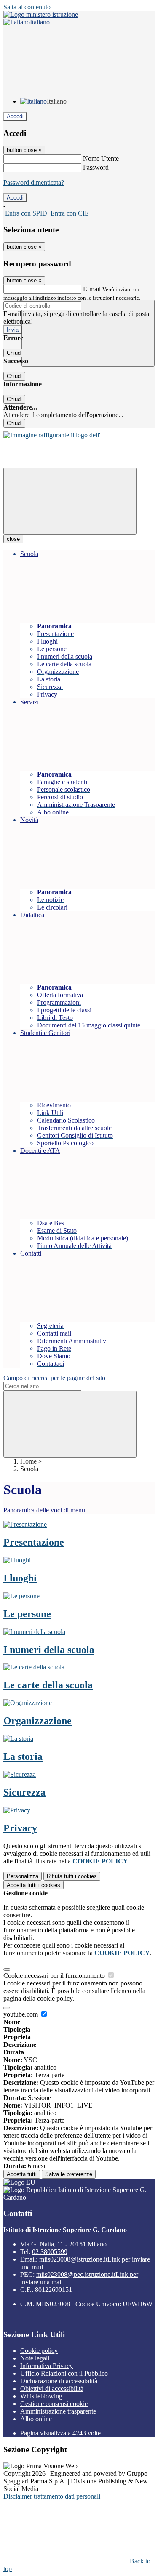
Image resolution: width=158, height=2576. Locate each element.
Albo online (36, 2419)
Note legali (35, 2358)
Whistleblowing (41, 2396)
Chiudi (14, 353)
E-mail (92, 289)
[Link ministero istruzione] (41, 15)
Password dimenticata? (34, 182)
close (13, 539)
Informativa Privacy (47, 2366)
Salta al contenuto (27, 7)
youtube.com (21, 2014)
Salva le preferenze (69, 2174)
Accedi (15, 116)
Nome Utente (101, 158)
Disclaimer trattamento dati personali (52, 2496)
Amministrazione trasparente (58, 2411)
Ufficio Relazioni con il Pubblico (64, 2373)
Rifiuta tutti (72, 1876)
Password (96, 167)
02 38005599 (50, 2252)
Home (28, 1461)
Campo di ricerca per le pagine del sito (54, 1378)
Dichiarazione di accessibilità (59, 2381)
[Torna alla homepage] (52, 435)
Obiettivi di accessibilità (52, 2388)
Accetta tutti (33, 1885)
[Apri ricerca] (88, 333)
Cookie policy (39, 2351)
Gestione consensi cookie (54, 2404)
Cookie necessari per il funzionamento (55, 1976)
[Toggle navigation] (70, 501)
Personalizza (23, 1876)
